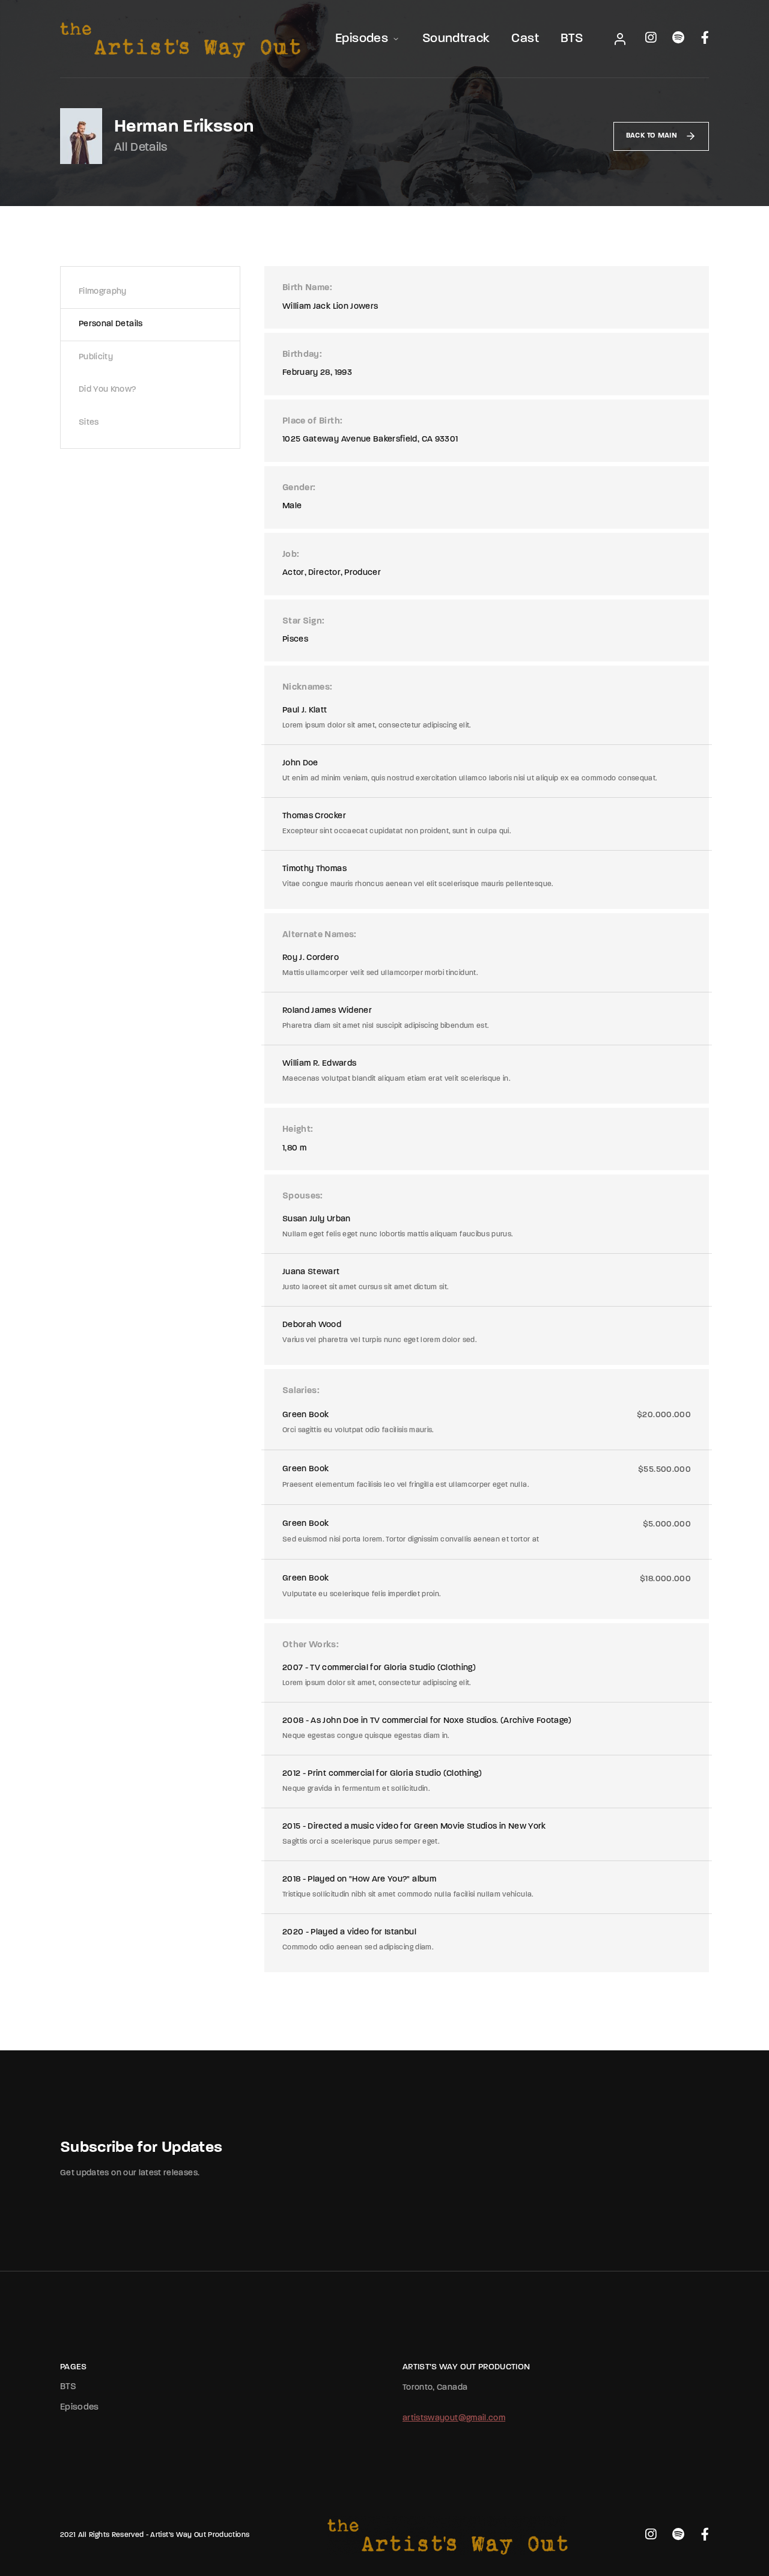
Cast (525, 39)
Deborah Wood (312, 1325)
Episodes (362, 39)
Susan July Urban (317, 1219)
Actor (293, 573)
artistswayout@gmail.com (454, 2418)
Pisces (295, 639)
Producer (363, 573)
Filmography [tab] (103, 292)
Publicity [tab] (96, 357)
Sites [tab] (89, 423)
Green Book (306, 1415)
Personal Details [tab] (111, 324)
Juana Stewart (311, 1272)
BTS (572, 39)
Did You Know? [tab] (108, 390)
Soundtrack (456, 39)
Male (292, 506)
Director (324, 573)
